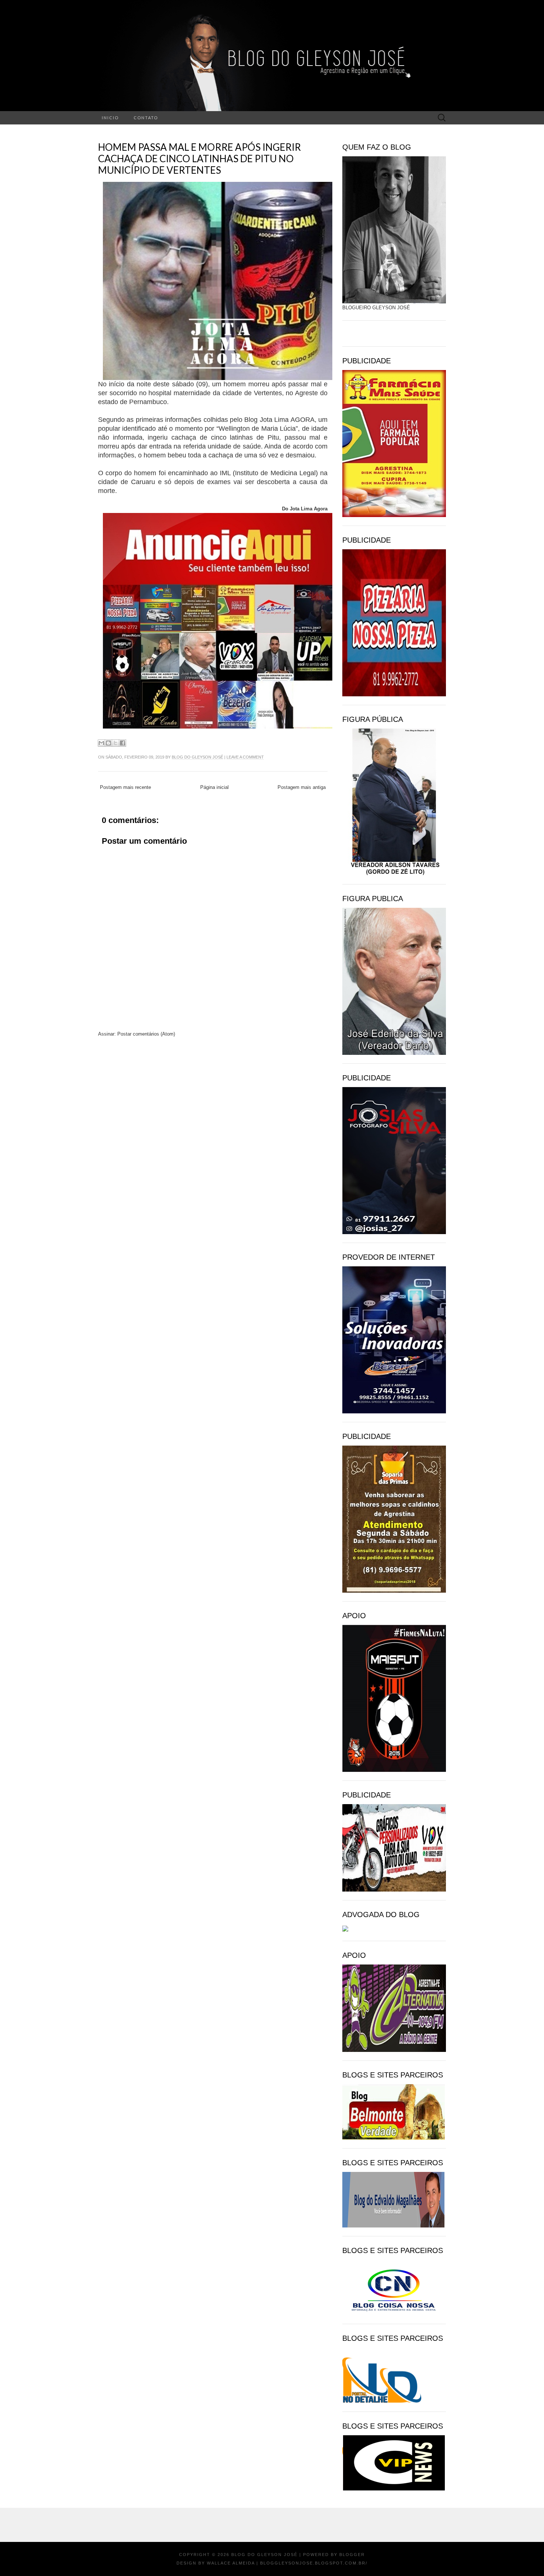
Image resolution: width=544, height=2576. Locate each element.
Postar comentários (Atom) (146, 1034)
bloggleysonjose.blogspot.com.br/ (314, 2563)
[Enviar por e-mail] (101, 743)
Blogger (352, 2555)
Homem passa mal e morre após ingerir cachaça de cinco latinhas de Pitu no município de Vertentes (199, 159)
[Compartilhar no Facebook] (122, 743)
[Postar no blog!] (108, 743)
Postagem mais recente (125, 787)
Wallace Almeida (231, 2563)
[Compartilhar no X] (115, 743)
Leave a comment (245, 757)
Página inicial (214, 787)
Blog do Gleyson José (197, 757)
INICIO (110, 118)
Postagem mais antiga (302, 787)
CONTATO (146, 118)
